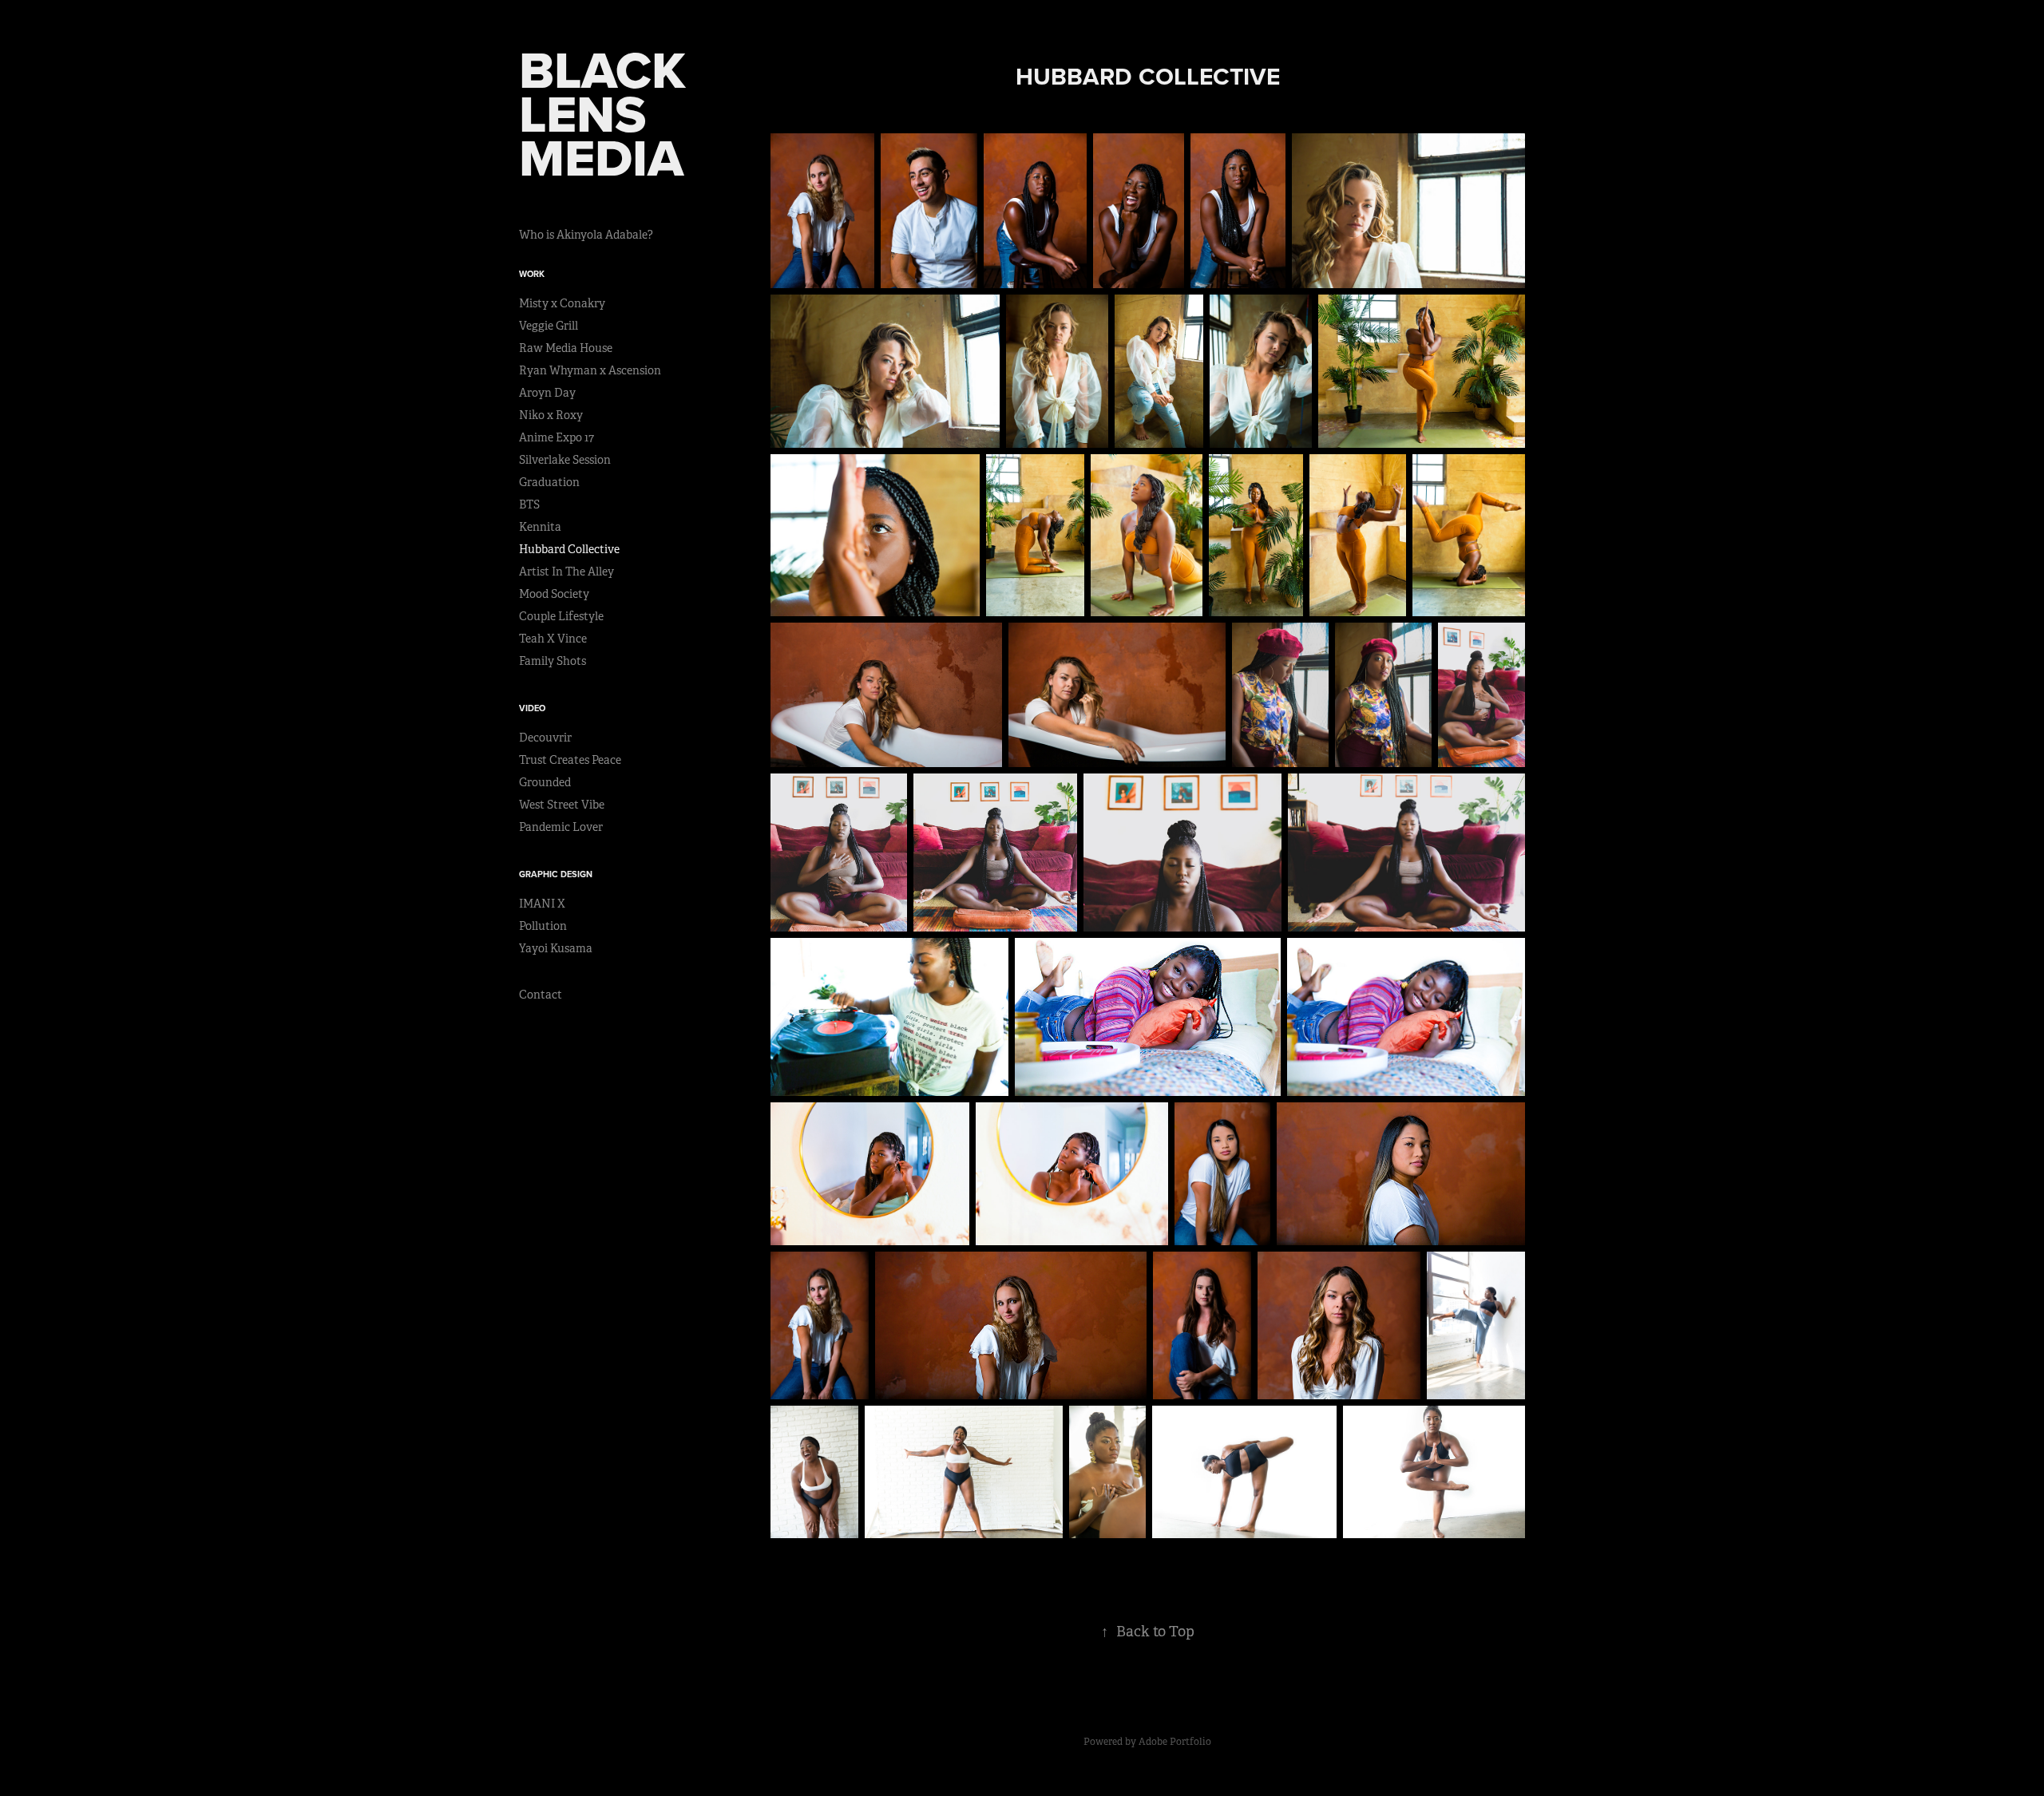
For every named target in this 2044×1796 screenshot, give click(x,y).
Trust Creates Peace (570, 760)
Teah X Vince (553, 639)
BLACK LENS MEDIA (609, 114)
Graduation (549, 482)
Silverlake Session (565, 460)
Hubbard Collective (569, 549)
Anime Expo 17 (557, 437)
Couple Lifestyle (561, 616)
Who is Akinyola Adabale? (586, 235)
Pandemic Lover (561, 827)
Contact (541, 995)
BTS (529, 504)
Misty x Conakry (562, 303)
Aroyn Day (547, 393)
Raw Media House (566, 348)
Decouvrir (545, 738)
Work (532, 274)
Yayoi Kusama (556, 948)
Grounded (545, 782)
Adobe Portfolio (1175, 1742)
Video (532, 708)
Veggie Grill (549, 326)
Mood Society (554, 594)
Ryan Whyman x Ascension (590, 370)
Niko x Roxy (551, 415)
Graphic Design (556, 874)
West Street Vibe (562, 805)
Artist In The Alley (566, 572)
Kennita (540, 527)
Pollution (543, 926)
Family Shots (553, 661)
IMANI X (542, 904)
